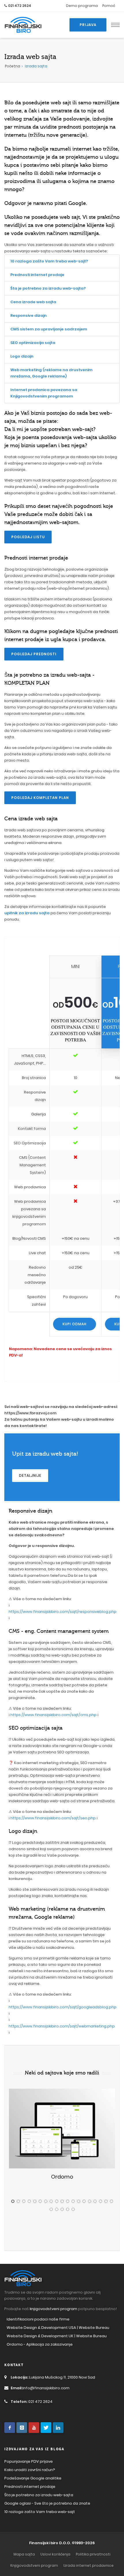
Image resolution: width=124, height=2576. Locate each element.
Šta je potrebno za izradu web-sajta (39, 2495)
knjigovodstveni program (53, 2309)
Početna (13, 66)
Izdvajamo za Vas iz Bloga (34, 2449)
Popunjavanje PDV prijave (29, 2461)
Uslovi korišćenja (55, 2554)
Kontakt (14, 2365)
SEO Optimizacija (30, 1143)
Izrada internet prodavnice (89, 2565)
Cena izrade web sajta (33, 302)
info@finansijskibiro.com (40, 2388)
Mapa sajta (24, 2554)
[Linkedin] (58, 2428)
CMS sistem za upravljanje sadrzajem (49, 329)
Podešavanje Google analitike (33, 2478)
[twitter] (46, 2428)
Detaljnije (30, 1475)
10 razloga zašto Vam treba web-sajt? (49, 261)
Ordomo (62, 2177)
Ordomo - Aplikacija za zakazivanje (40, 2344)
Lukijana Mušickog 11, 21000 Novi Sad (53, 2377)
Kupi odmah (75, 1324)
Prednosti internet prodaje (37, 275)
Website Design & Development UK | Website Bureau (57, 2336)
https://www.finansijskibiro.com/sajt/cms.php (53, 1715)
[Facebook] (10, 2428)
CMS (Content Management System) (32, 1165)
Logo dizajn (22, 356)
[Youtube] (34, 2428)
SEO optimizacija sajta (33, 343)
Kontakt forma (32, 1129)
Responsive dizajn (29, 315)
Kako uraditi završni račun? (30, 2470)
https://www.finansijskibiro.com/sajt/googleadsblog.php (63, 2007)
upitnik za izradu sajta (27, 913)
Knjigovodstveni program (34, 2565)
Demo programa (82, 6)
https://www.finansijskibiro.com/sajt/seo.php (53, 1818)
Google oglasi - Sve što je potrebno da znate (47, 2503)
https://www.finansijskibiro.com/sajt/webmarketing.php (62, 2026)
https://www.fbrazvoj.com (30, 1413)
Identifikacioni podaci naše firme (38, 2319)
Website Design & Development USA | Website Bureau (58, 2328)
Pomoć (109, 6)
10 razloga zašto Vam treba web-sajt (40, 2512)
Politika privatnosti (93, 2554)
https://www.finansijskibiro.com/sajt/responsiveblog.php (63, 1612)
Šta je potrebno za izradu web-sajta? (48, 288)
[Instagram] (22, 2428)
